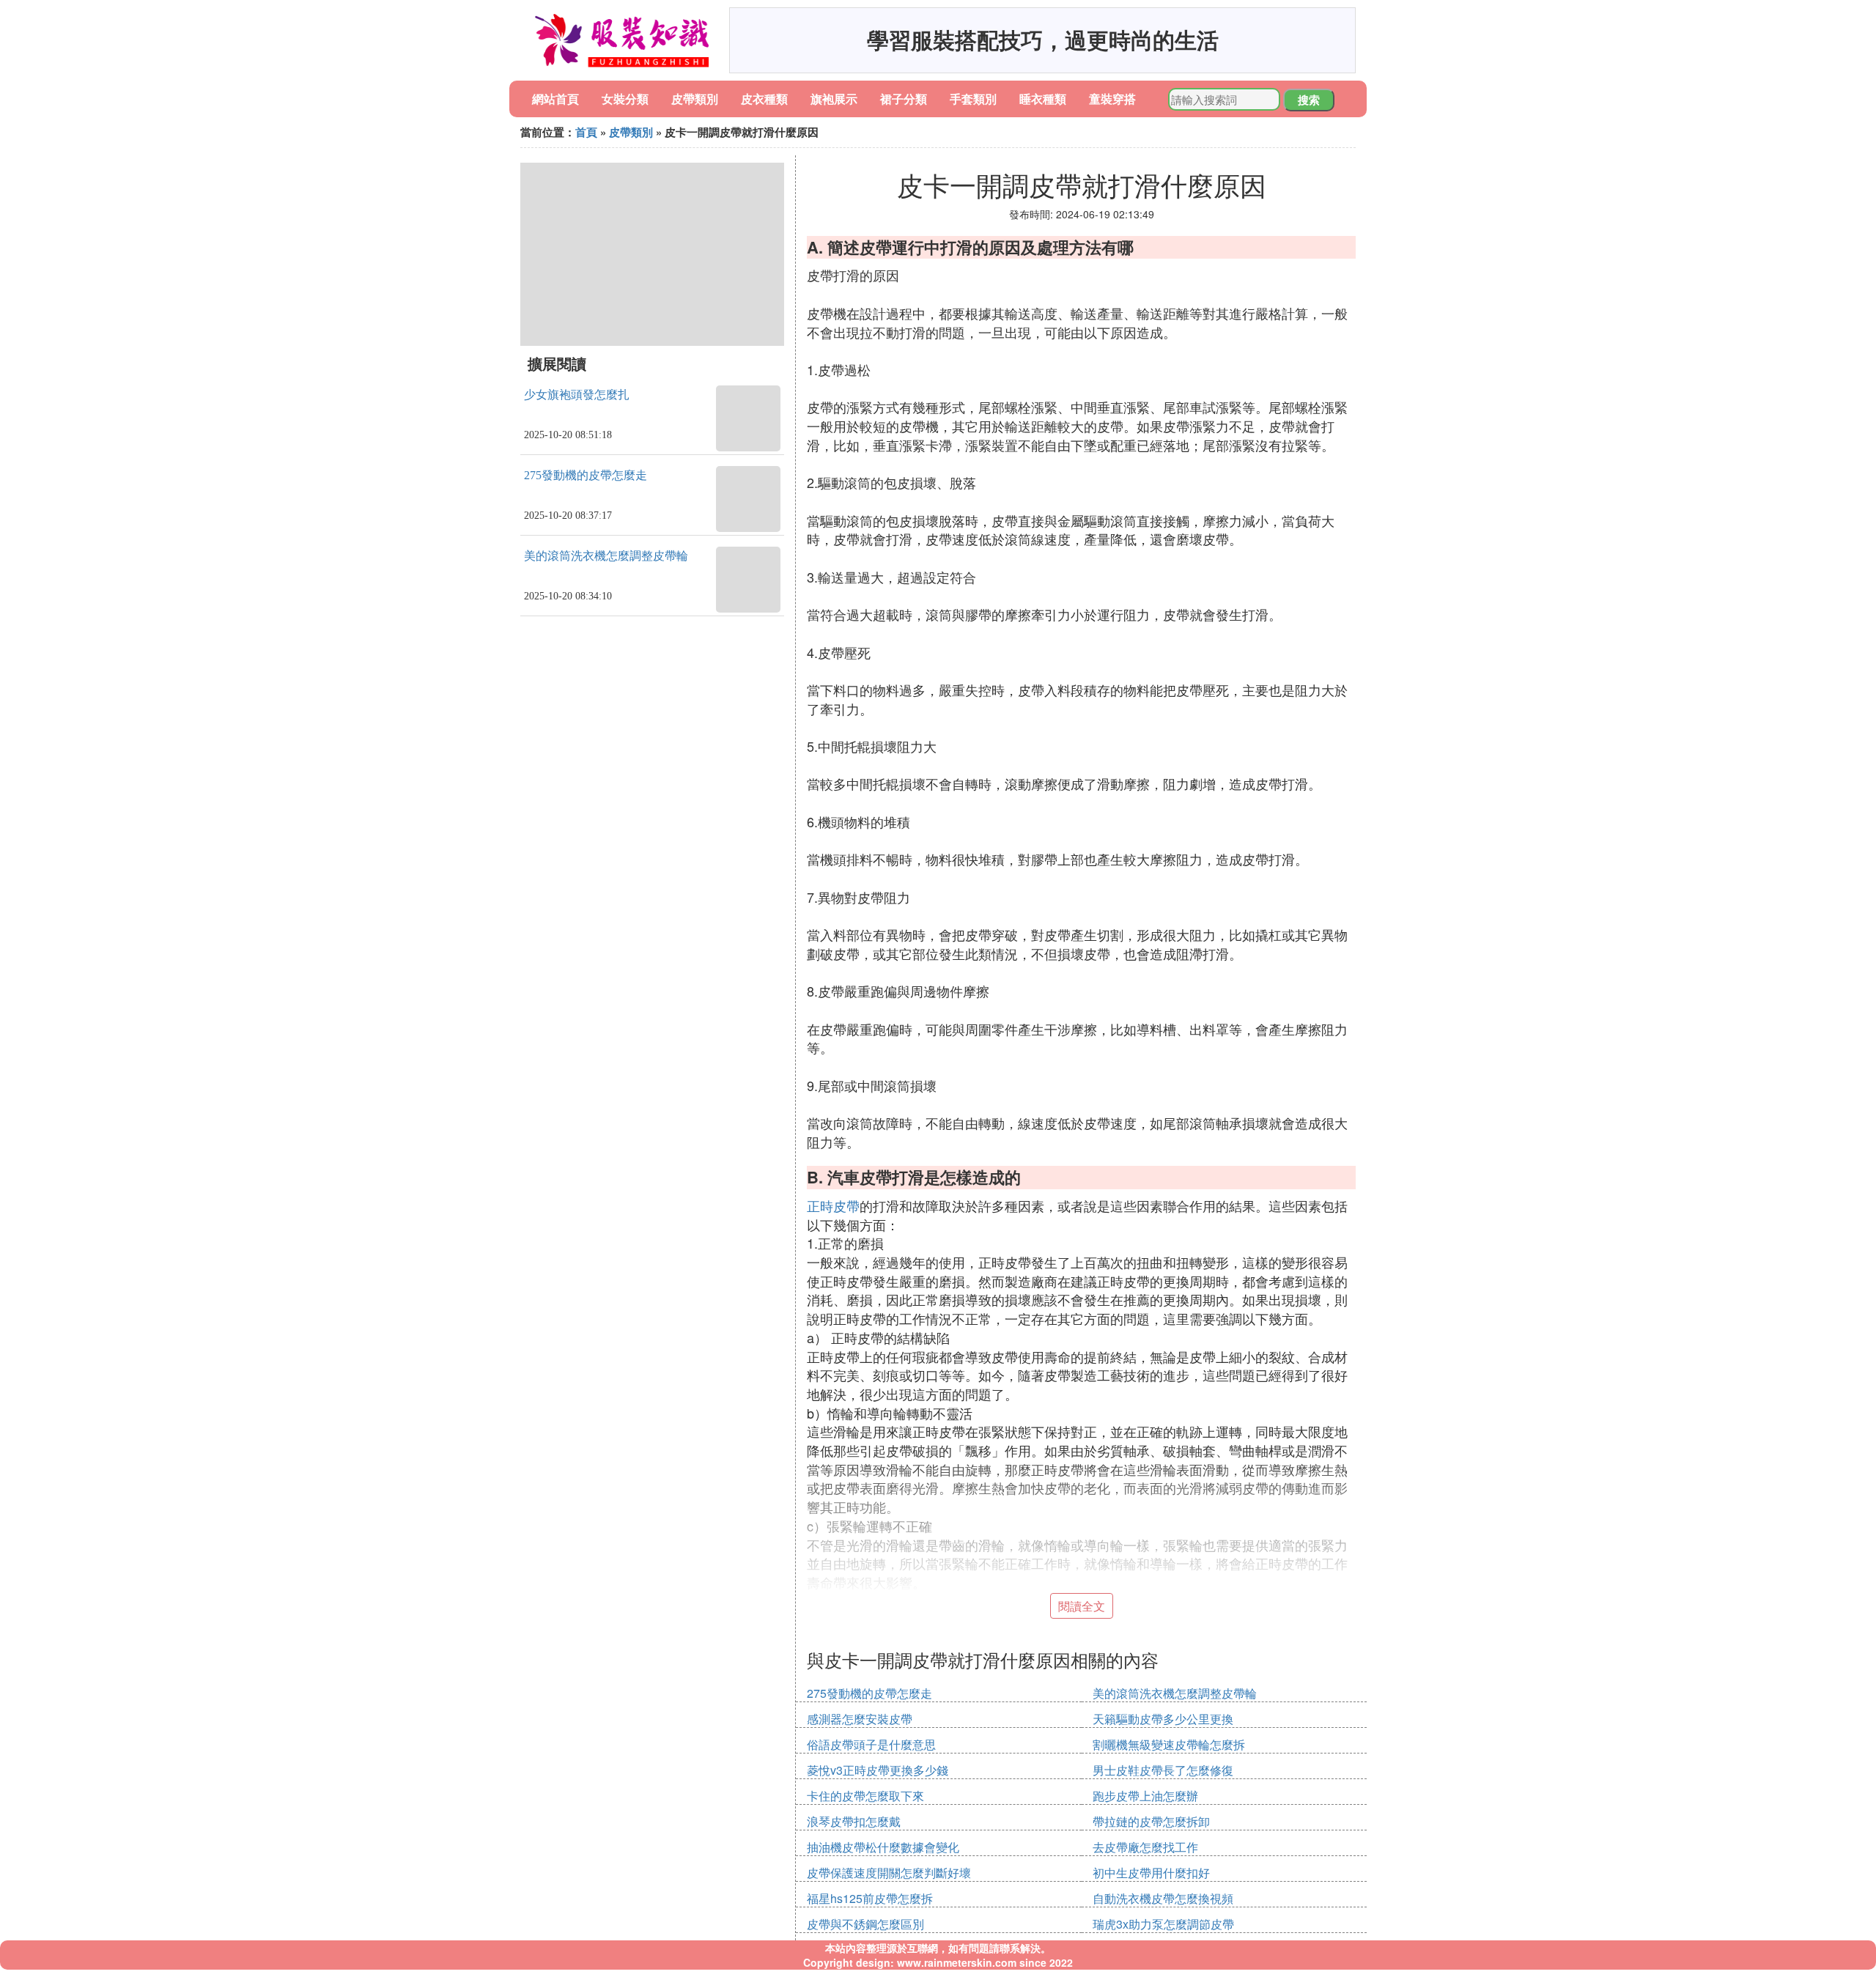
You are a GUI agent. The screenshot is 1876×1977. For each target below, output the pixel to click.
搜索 (1309, 100)
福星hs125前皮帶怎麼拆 (870, 1898)
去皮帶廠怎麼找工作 (1145, 1847)
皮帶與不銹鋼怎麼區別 (865, 1924)
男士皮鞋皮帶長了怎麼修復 (1163, 1770)
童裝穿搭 (1112, 99)
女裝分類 (625, 99)
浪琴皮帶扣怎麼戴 (854, 1821)
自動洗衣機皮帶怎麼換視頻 (1163, 1898)
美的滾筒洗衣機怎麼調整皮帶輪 (606, 556)
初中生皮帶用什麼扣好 (1151, 1873)
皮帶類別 (695, 99)
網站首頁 (555, 99)
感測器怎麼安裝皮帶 (860, 1719)
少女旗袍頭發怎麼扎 (577, 395)
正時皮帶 (833, 1205)
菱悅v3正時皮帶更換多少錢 (878, 1770)
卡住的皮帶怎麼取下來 (865, 1796)
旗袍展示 (834, 99)
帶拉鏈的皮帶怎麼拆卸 (1151, 1821)
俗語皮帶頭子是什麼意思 (871, 1744)
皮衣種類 (764, 99)
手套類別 (973, 99)
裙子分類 (904, 99)
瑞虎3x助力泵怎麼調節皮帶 (1163, 1924)
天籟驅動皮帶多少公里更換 (1163, 1719)
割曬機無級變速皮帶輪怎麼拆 (1169, 1744)
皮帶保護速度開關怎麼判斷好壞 (889, 1873)
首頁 (586, 132)
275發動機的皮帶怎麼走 (586, 475)
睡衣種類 (1043, 99)
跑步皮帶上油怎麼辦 (1145, 1796)
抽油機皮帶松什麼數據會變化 (883, 1847)
